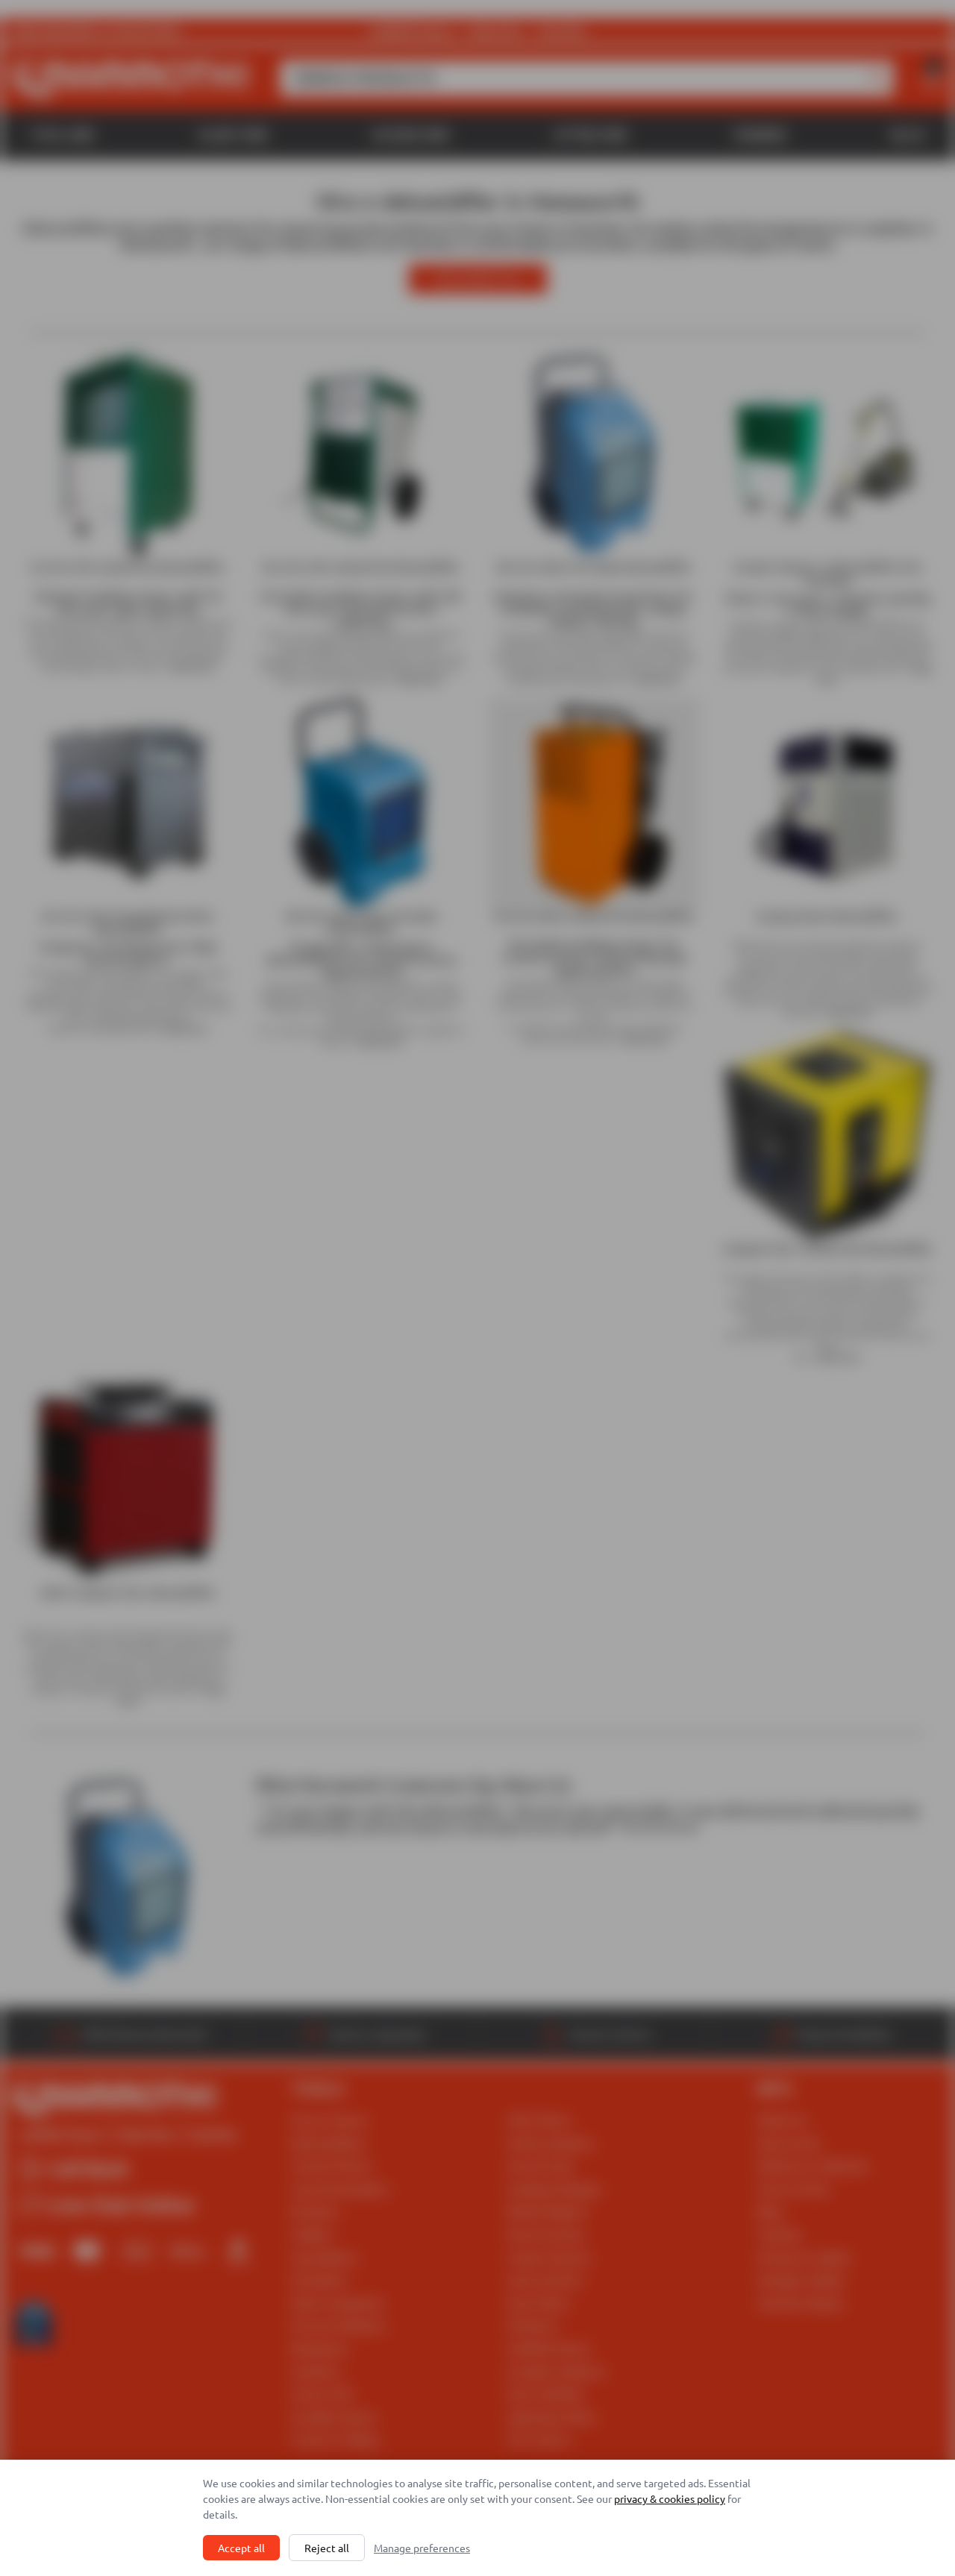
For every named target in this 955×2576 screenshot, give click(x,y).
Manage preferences (422, 2548)
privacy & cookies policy (670, 2498)
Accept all (241, 2548)
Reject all (327, 2548)
